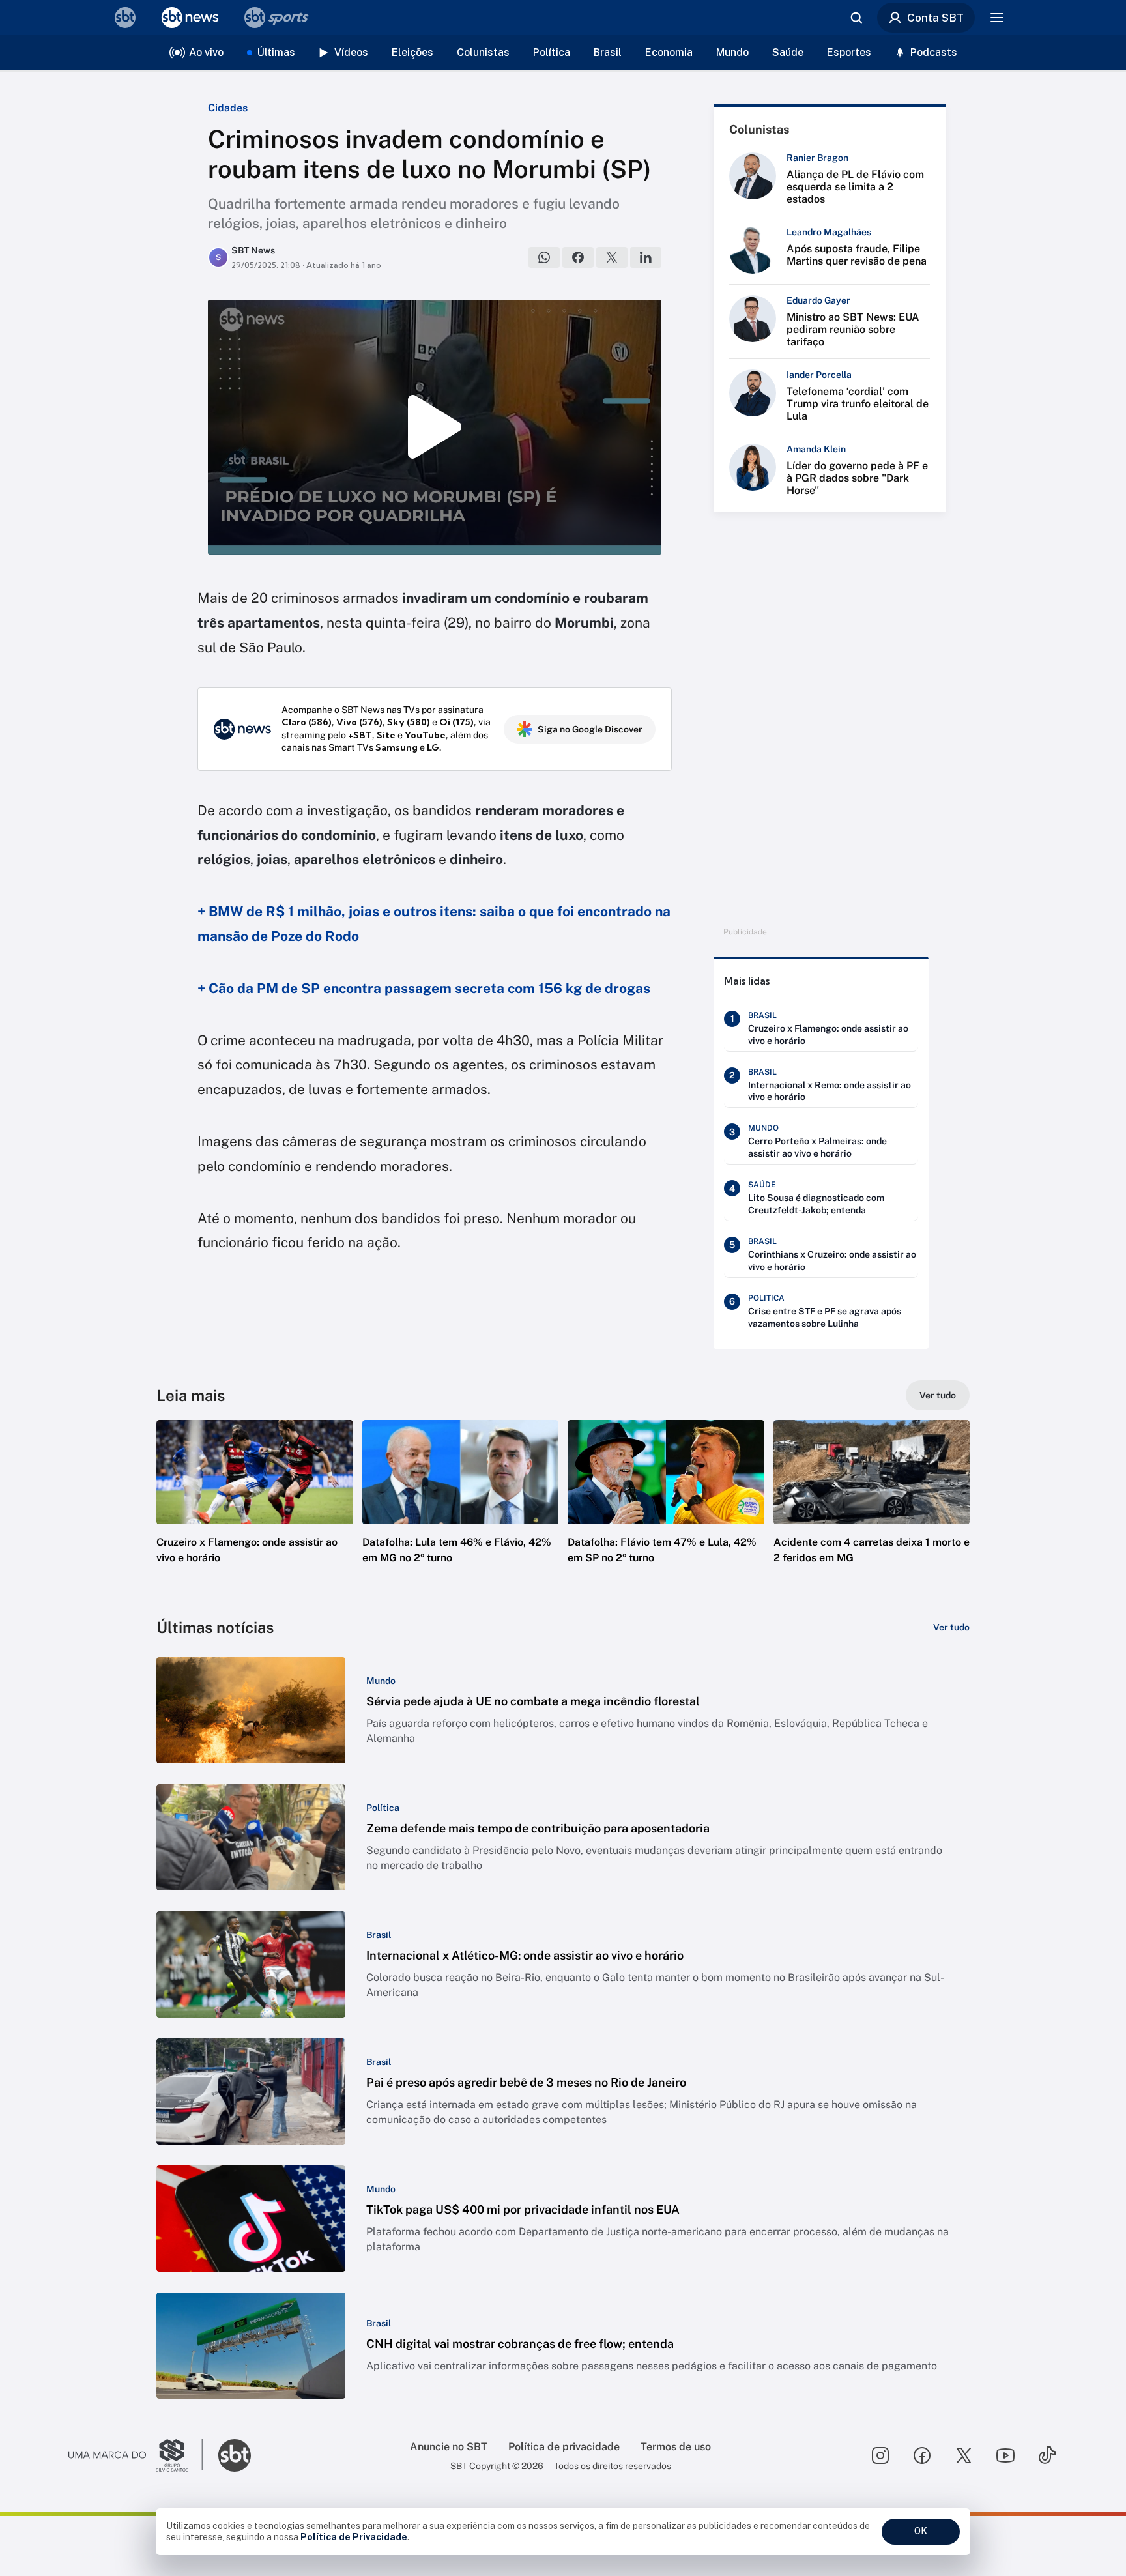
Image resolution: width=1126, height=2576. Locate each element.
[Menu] (997, 18)
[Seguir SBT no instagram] (880, 2455)
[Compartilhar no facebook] (578, 257)
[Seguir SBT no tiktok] (1047, 2455)
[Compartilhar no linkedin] (646, 257)
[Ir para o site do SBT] (235, 2455)
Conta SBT (935, 18)
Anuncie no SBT (449, 2447)
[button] (255, 1511)
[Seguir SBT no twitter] (964, 2455)
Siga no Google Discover (590, 729)
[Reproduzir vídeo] (435, 427)
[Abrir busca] (856, 18)
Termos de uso (676, 2447)
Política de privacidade (564, 2447)
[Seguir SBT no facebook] (922, 2455)
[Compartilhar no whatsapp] (544, 257)
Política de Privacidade (354, 2537)
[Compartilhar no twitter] (612, 257)
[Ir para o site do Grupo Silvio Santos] (136, 2455)
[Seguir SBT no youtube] (1005, 2455)
